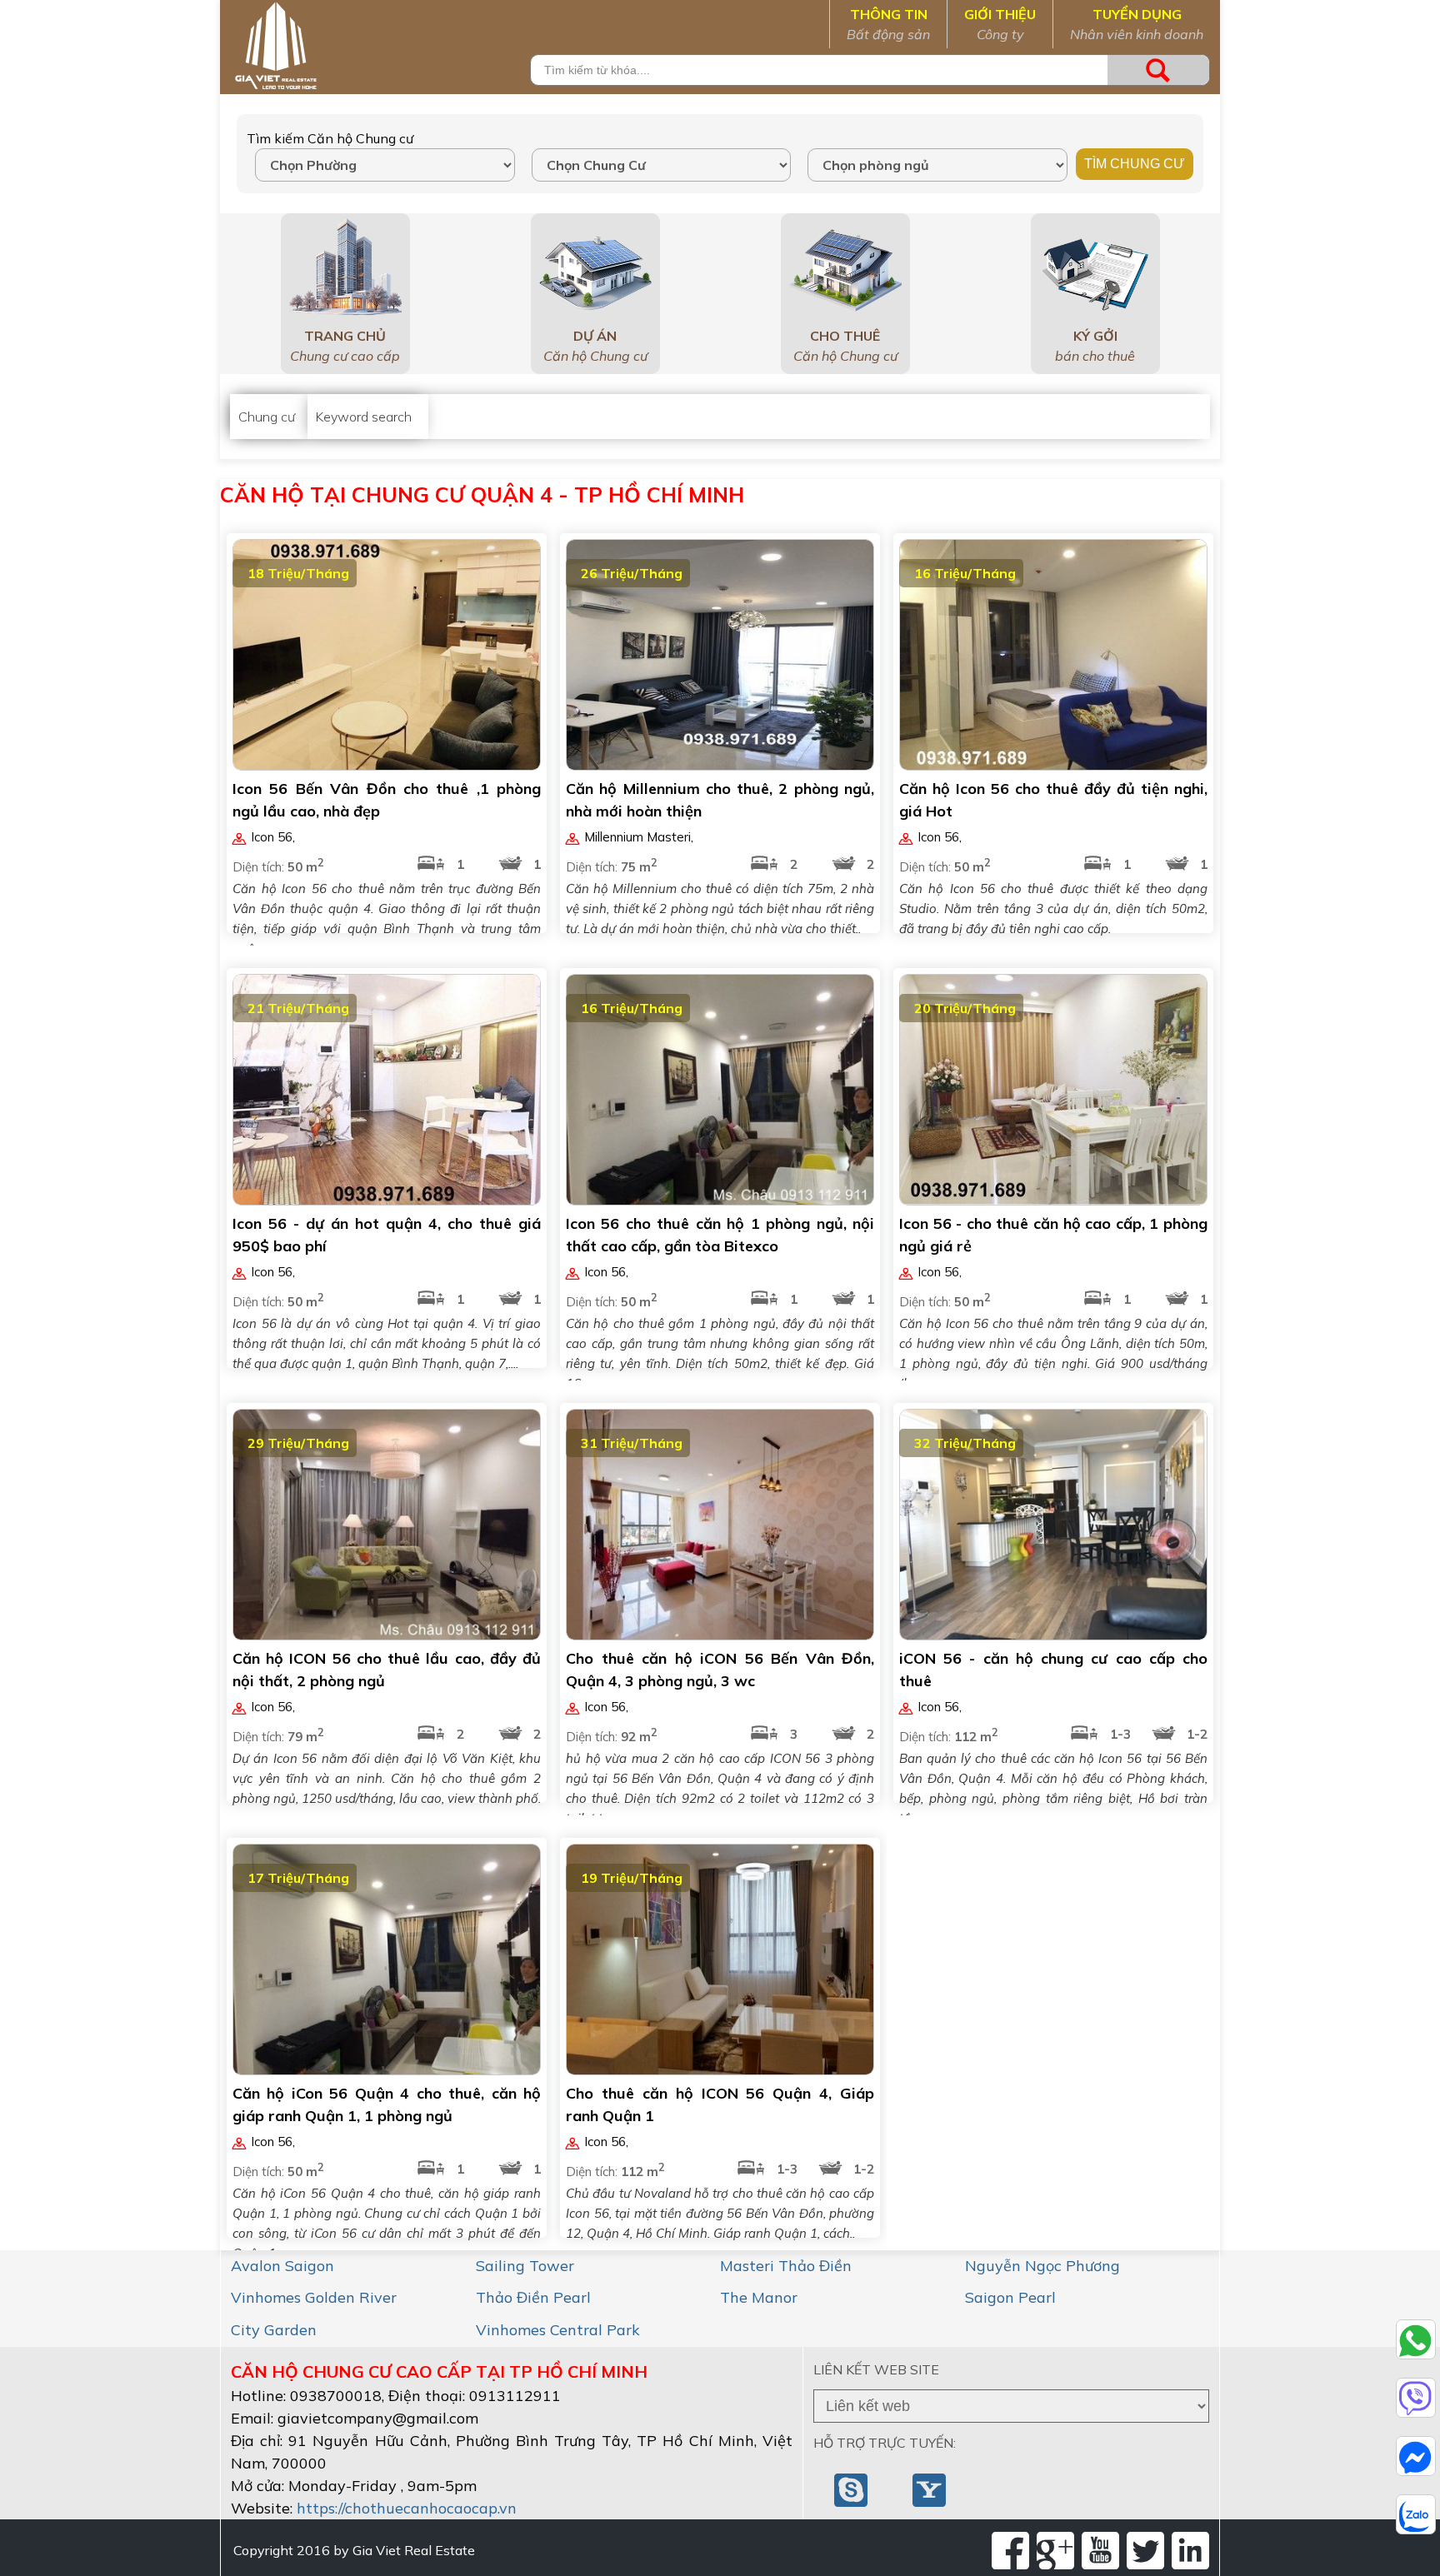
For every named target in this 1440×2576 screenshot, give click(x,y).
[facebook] (1010, 2551)
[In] (1190, 2551)
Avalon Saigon (282, 2266)
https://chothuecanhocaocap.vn (407, 2508)
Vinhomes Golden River (314, 2297)
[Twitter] (1145, 2551)
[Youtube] (1100, 2551)
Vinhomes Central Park (558, 2330)
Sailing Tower (525, 2266)
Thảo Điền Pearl (533, 2297)
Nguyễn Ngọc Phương (1042, 2266)
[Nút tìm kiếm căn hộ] (1158, 70)
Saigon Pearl (1010, 2297)
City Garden (274, 2330)
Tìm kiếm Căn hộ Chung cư (330, 138)
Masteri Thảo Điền (786, 2266)
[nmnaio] (852, 2489)
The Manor (759, 2297)
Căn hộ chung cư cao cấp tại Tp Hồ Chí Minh (439, 2371)
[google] (1055, 2551)
